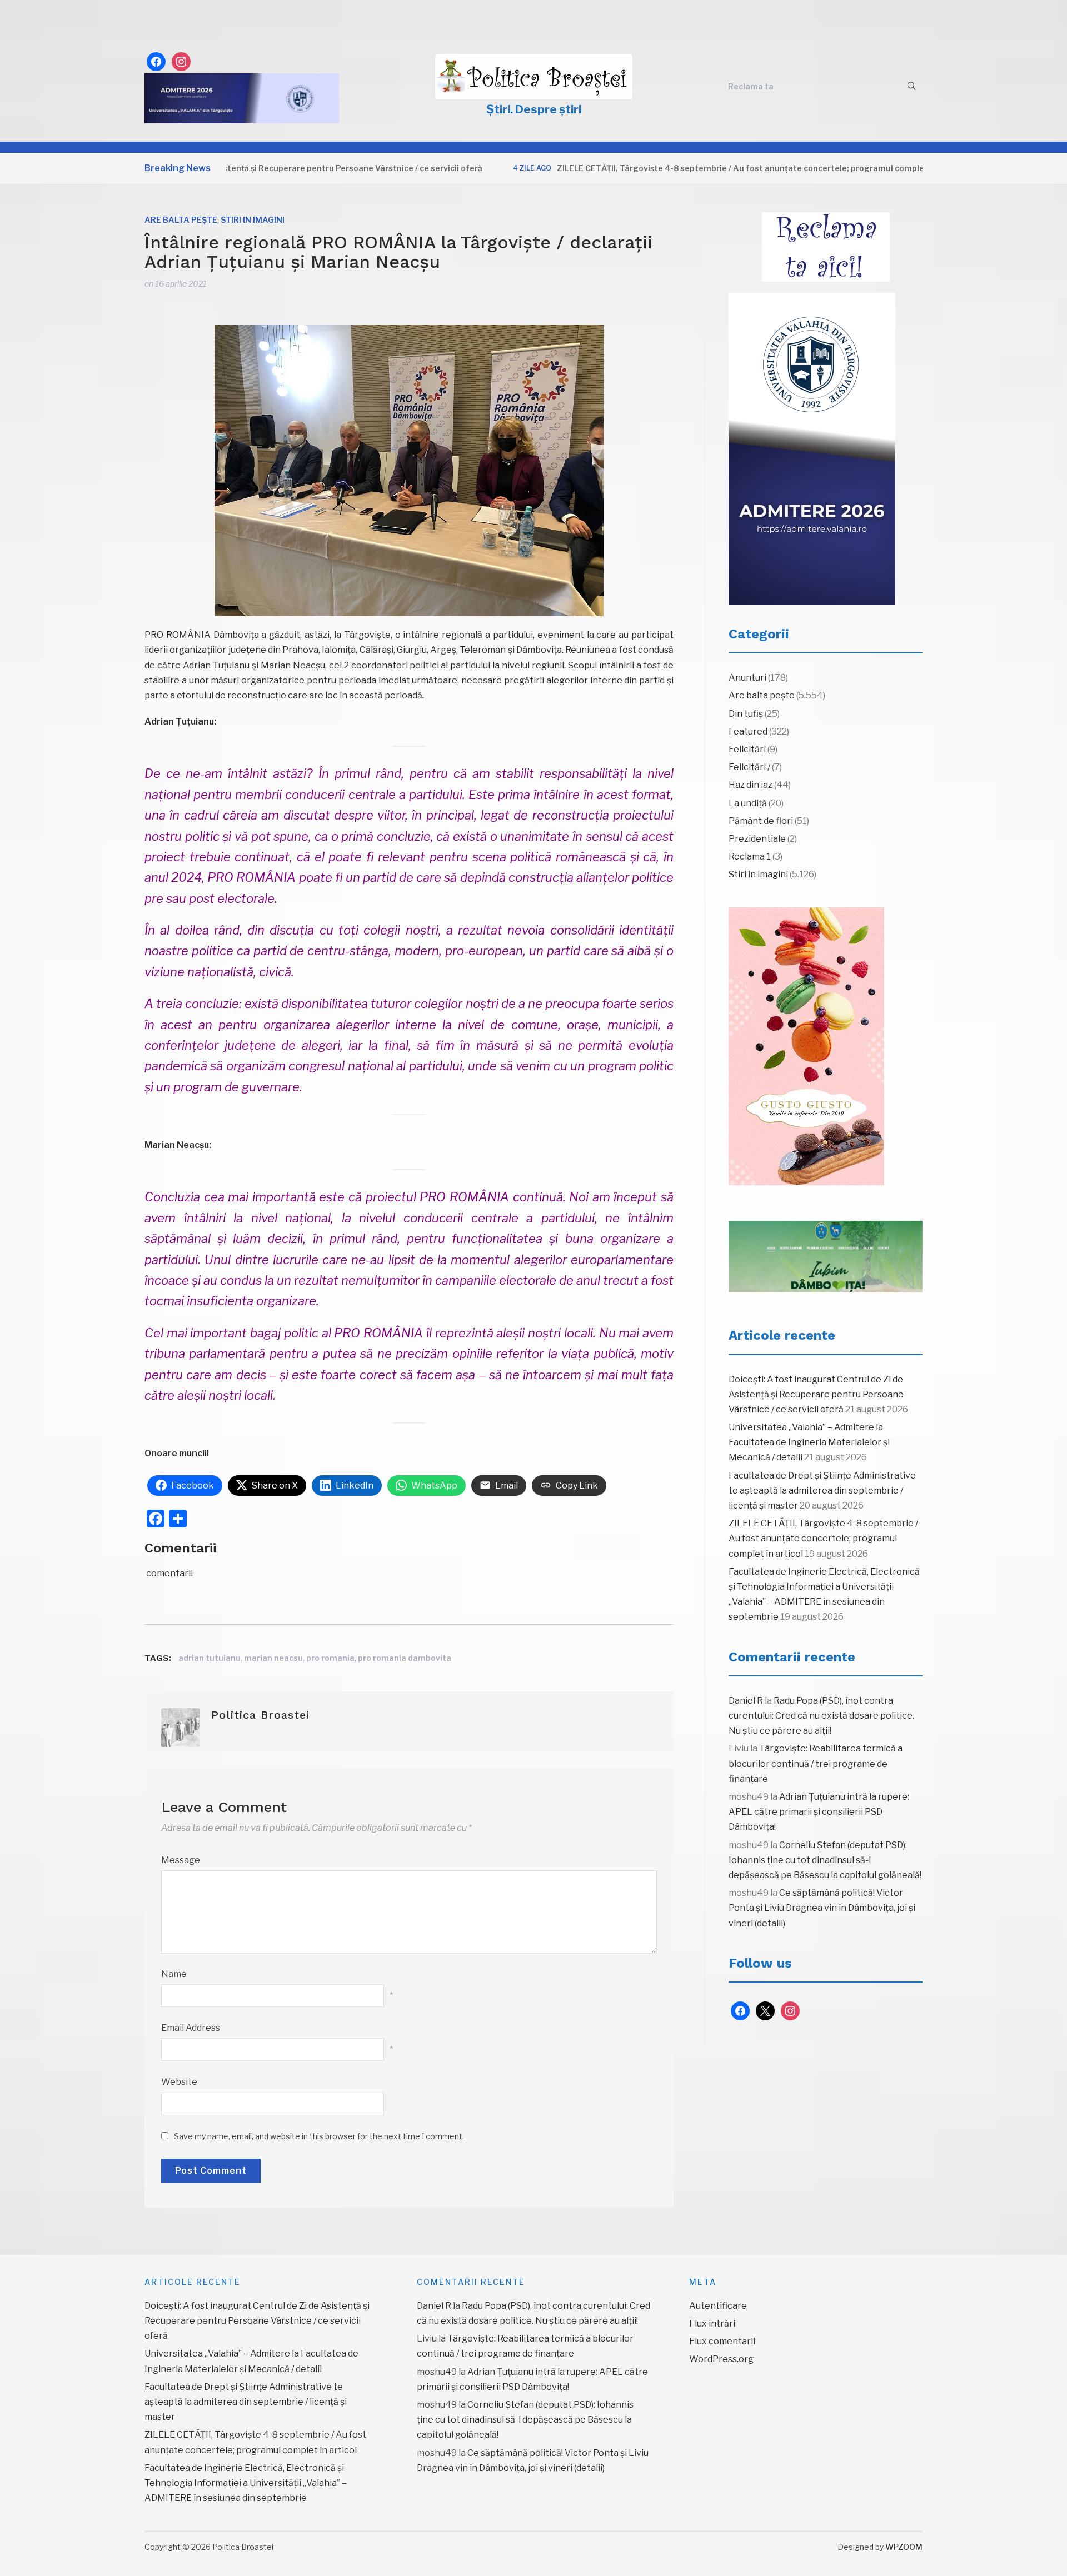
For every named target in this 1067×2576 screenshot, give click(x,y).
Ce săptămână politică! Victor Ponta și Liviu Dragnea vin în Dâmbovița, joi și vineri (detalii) (822, 1908)
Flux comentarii (722, 2341)
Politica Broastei (260, 1715)
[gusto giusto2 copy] (806, 1046)
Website (179, 2082)
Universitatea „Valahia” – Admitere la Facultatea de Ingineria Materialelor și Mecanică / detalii (809, 1442)
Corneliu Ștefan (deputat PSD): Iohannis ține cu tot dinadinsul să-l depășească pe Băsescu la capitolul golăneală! (825, 1860)
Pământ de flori (761, 821)
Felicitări (747, 749)
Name (174, 1974)
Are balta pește (181, 220)
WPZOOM (904, 2547)
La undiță (748, 803)
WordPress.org (721, 2359)
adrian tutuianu (210, 1658)
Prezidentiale (757, 839)
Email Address (191, 2028)
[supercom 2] (826, 1257)
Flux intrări (712, 2323)
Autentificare (718, 2306)
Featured (748, 732)
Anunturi (747, 678)
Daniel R (746, 1701)
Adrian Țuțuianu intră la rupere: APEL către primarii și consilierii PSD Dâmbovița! (819, 1812)
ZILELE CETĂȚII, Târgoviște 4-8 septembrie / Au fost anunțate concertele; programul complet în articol (696, 168)
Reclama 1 (750, 857)
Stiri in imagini (253, 220)
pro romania (330, 1658)
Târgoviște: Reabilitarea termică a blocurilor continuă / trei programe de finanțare (816, 1763)
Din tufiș (746, 714)
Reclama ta (751, 86)
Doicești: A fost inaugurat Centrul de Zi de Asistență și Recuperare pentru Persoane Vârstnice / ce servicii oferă (816, 1394)
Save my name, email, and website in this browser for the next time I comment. (319, 2136)
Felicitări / (749, 767)
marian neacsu (273, 1658)
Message (181, 1860)
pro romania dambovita (405, 1658)
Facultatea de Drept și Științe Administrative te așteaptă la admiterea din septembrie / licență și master (822, 1491)
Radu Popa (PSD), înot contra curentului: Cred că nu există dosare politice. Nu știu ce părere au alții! (821, 1716)
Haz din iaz (751, 785)
